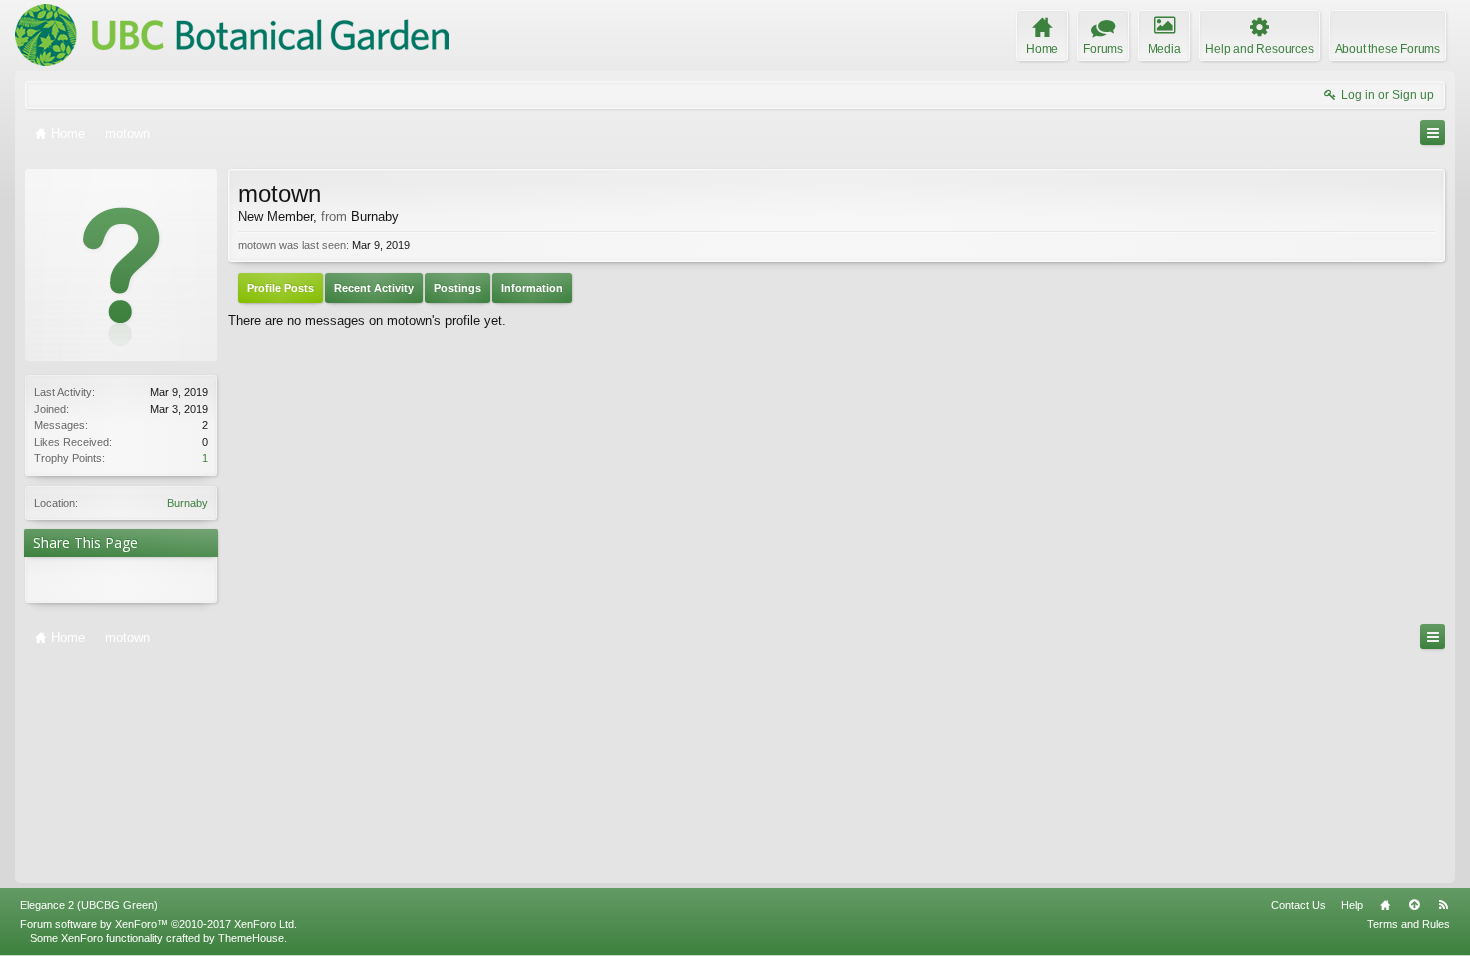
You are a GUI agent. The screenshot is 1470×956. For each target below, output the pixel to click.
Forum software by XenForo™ (158, 924)
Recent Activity (374, 288)
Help (1352, 905)
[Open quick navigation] (1432, 132)
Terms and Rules (1408, 924)
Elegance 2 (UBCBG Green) (89, 905)
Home (1385, 905)
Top (1414, 905)
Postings (457, 288)
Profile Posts (280, 288)
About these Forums (1387, 49)
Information (532, 288)
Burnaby (187, 503)
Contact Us (1298, 905)
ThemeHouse (251, 938)
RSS (1443, 905)
